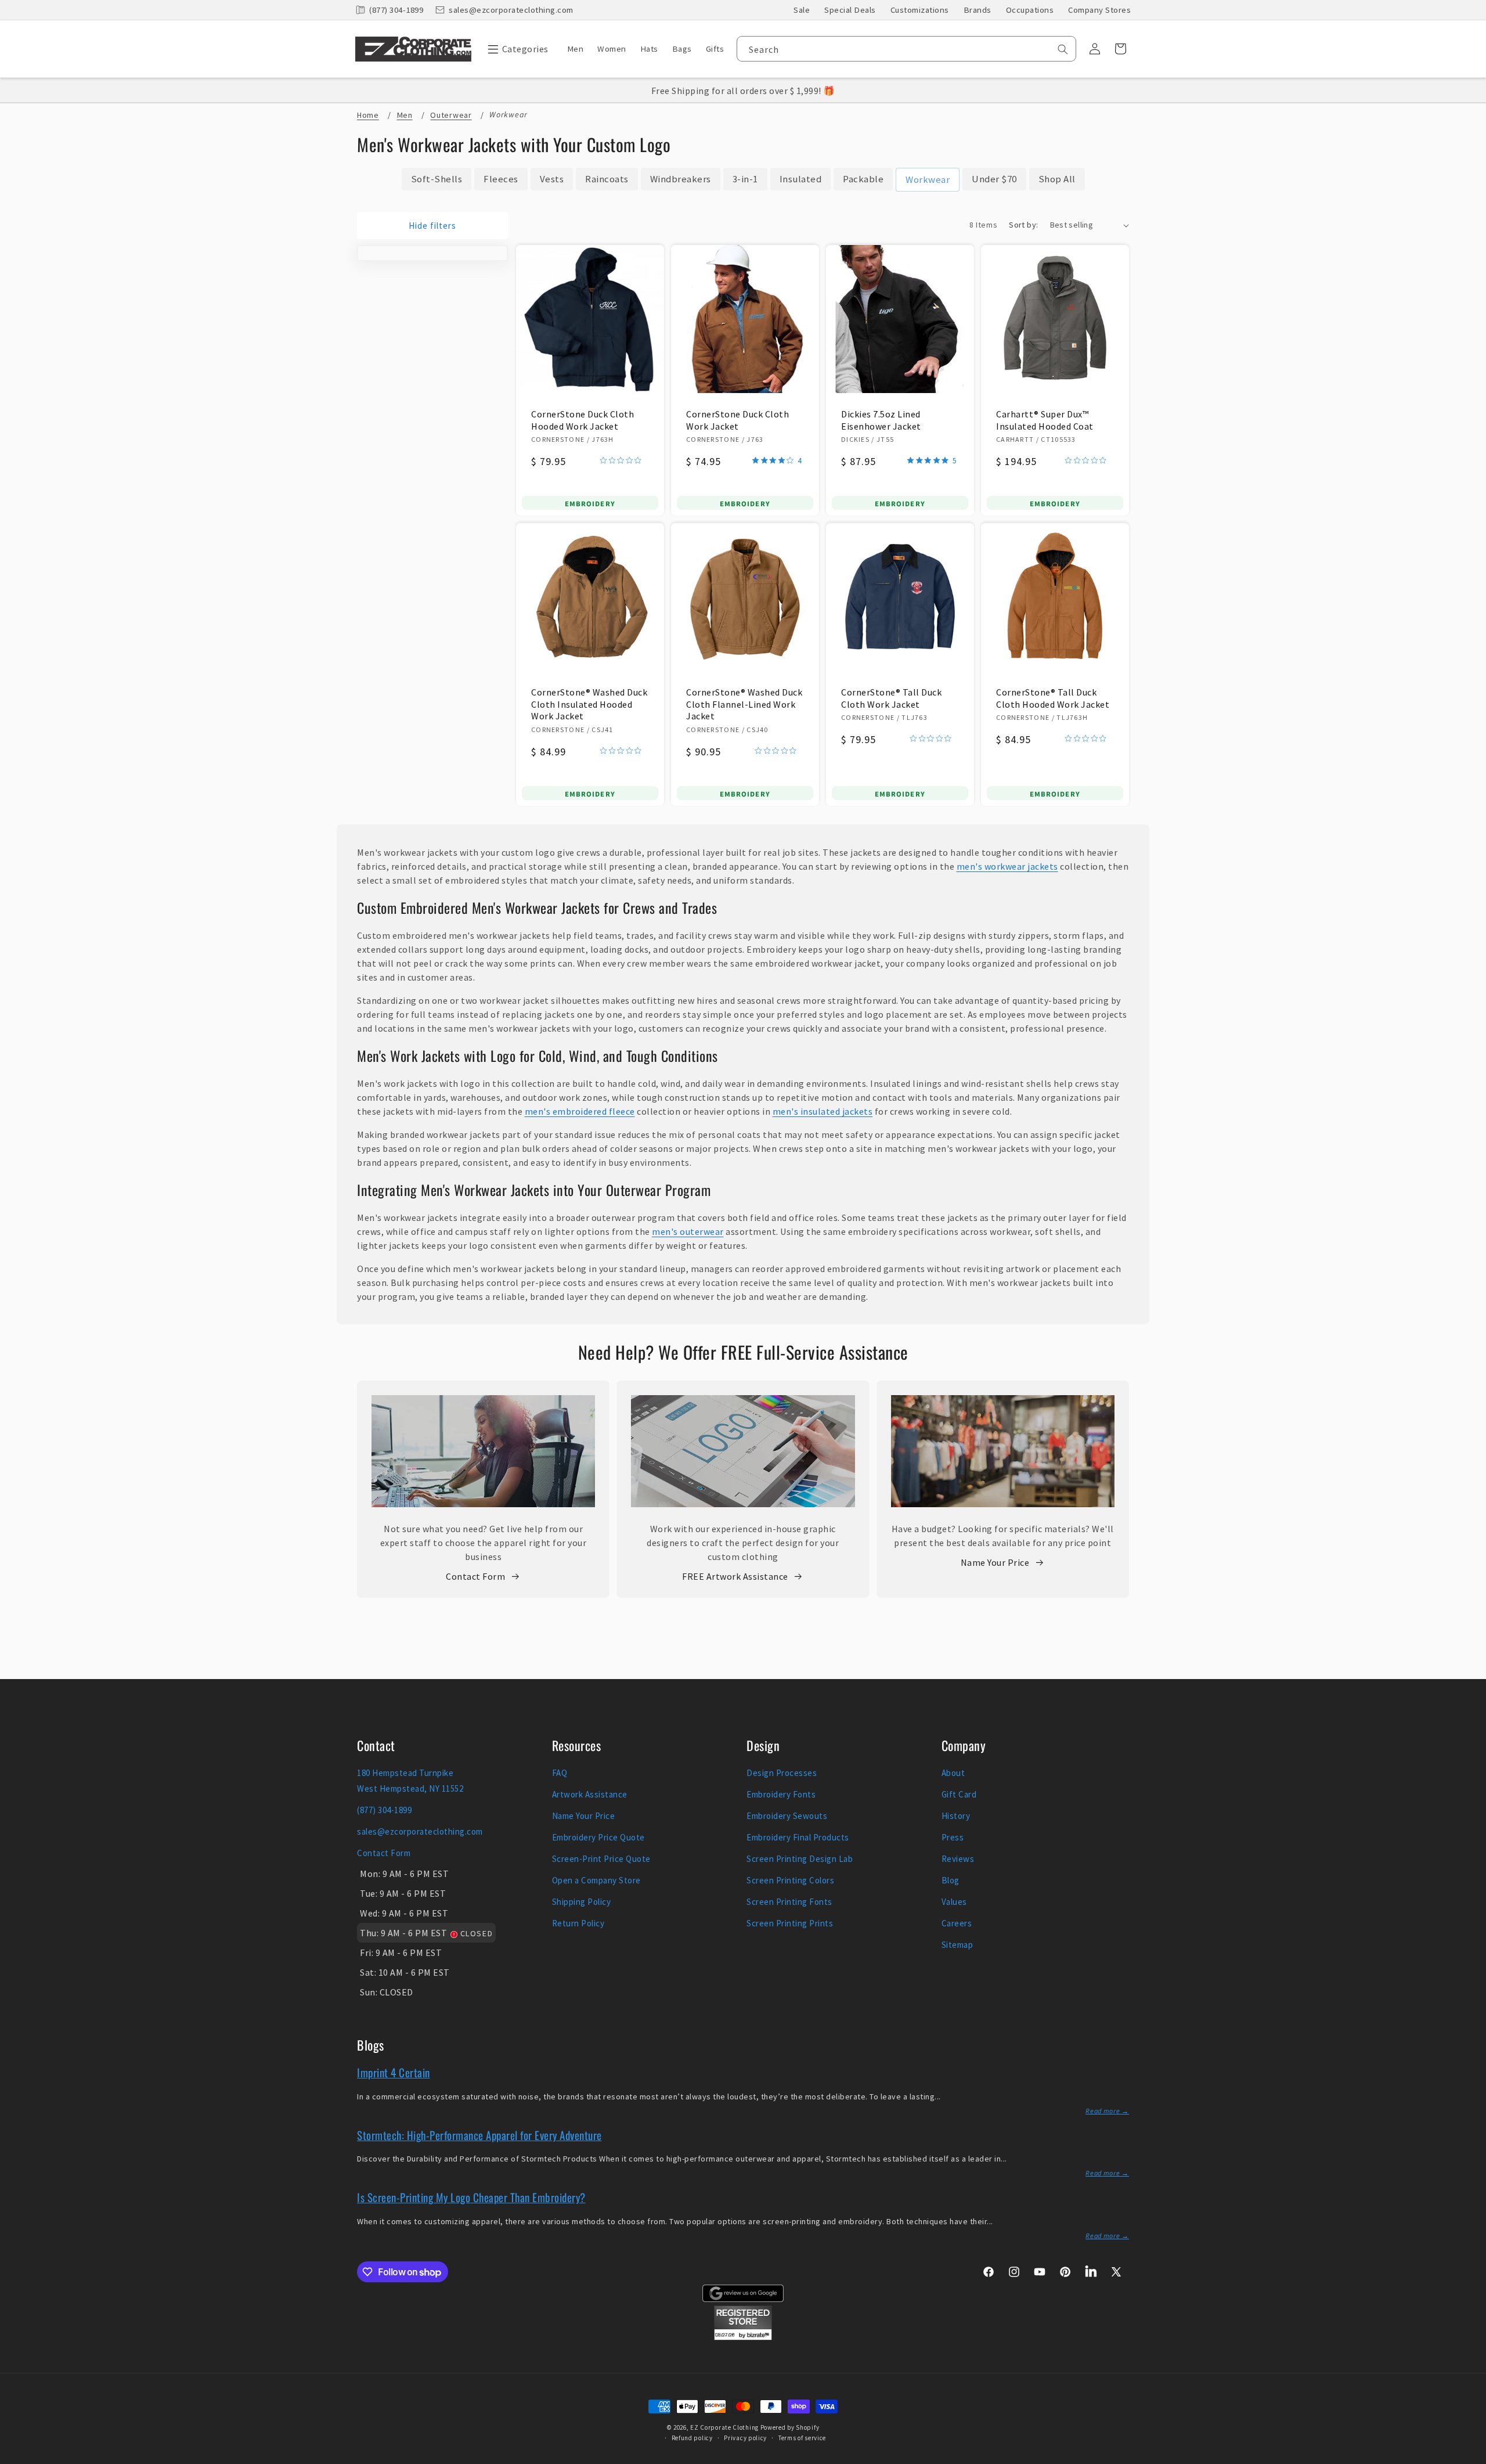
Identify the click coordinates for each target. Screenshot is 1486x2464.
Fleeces (501, 179)
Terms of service (802, 2438)
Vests (552, 179)
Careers (957, 1923)
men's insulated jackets (823, 1111)
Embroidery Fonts (781, 1794)
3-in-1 (745, 179)
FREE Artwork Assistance (735, 1576)
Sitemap (957, 1945)
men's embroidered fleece (580, 1111)
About (953, 1773)
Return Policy (578, 1923)
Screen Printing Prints (790, 1923)
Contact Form (475, 1576)
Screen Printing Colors (790, 1880)
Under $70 (994, 179)
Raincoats (607, 179)
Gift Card (959, 1794)
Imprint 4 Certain (394, 2072)
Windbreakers (681, 179)
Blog (951, 1880)
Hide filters (432, 226)
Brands (978, 10)
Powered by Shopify (790, 2427)
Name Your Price (995, 1562)
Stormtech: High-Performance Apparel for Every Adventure (479, 2135)
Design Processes (782, 1773)
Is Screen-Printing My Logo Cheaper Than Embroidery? (471, 2197)
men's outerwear (688, 1231)
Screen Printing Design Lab (800, 1859)
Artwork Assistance (590, 1794)
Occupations (1030, 10)
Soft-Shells (437, 179)
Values (954, 1902)
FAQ (560, 1773)
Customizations (920, 10)
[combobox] (906, 49)
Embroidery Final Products (798, 1837)
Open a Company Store (596, 1880)
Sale (802, 10)
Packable (863, 179)
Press (953, 1837)
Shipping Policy (582, 1902)
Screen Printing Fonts (789, 1902)
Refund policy (692, 2438)
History (956, 1816)
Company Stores (1099, 10)
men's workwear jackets (1007, 866)
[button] (515, 49)
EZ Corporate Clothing (724, 2427)
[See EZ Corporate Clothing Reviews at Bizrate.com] (743, 2337)
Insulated (801, 179)
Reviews (958, 1859)
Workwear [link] (928, 179)
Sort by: (1023, 225)
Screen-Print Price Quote (601, 1859)
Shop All (1057, 179)
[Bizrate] (1470, 2457)
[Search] (1063, 49)
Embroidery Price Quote (598, 1837)
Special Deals (850, 10)
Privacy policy (745, 2438)
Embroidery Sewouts (787, 1816)
